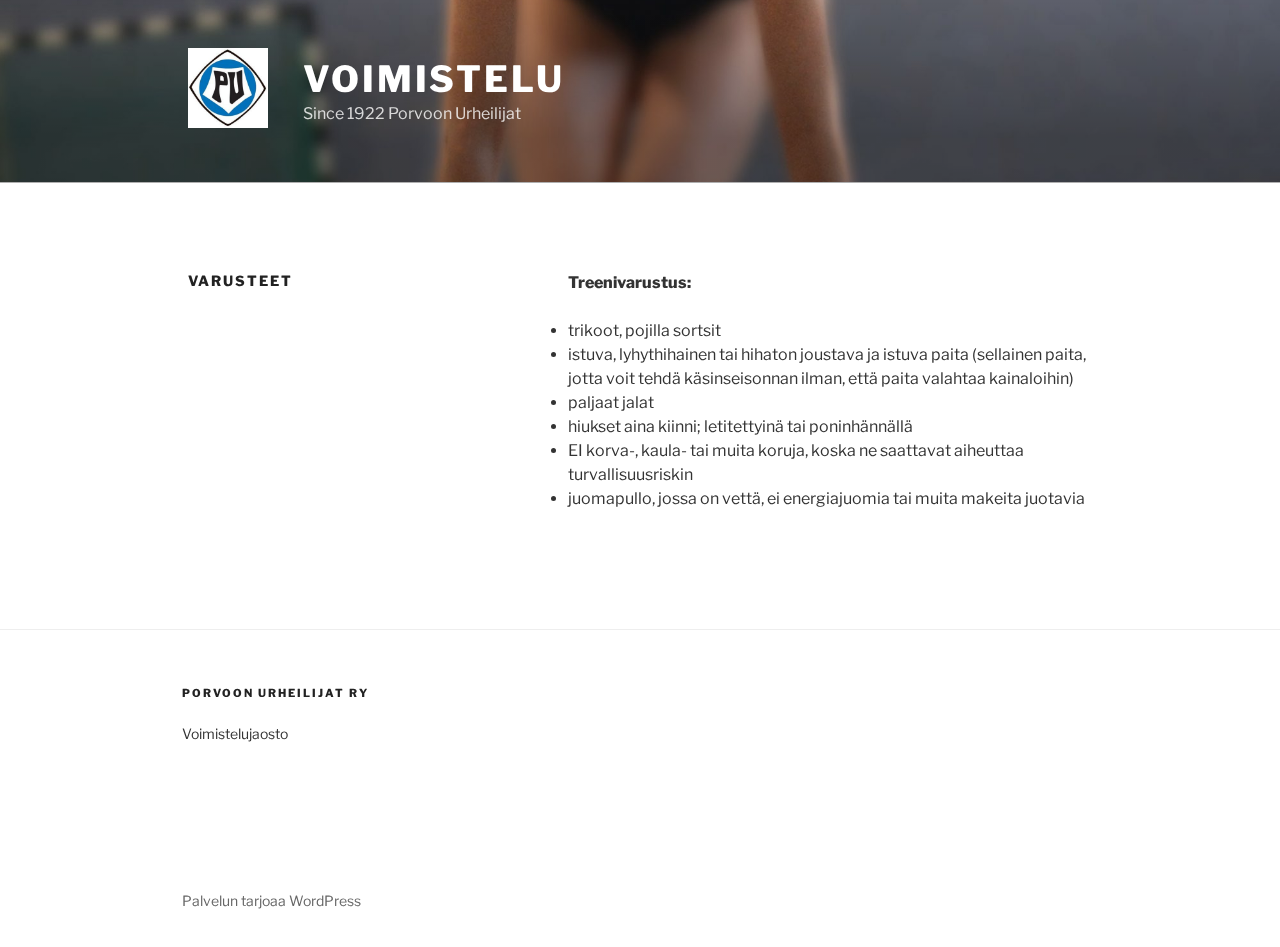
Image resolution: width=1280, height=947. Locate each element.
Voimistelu (434, 79)
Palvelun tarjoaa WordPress (271, 900)
